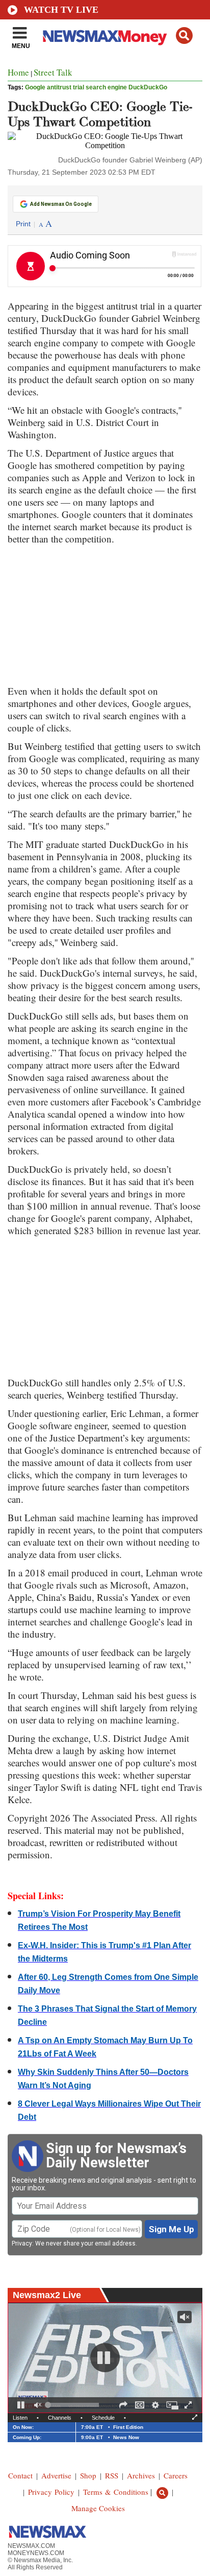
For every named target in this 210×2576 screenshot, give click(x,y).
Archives (141, 2475)
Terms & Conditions (116, 2492)
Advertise (56, 2475)
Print (23, 224)
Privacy (22, 2243)
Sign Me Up (172, 2229)
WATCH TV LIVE (61, 10)
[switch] (38, 2405)
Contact (20, 2475)
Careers (176, 2475)
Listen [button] (20, 2418)
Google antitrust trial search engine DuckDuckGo (96, 87)
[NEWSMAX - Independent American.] (105, 37)
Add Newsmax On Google (61, 204)
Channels (60, 2418)
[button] (184, 36)
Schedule (103, 2418)
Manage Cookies (98, 2508)
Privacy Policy (51, 2492)
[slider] (73, 2405)
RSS (112, 2475)
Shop (88, 2475)
